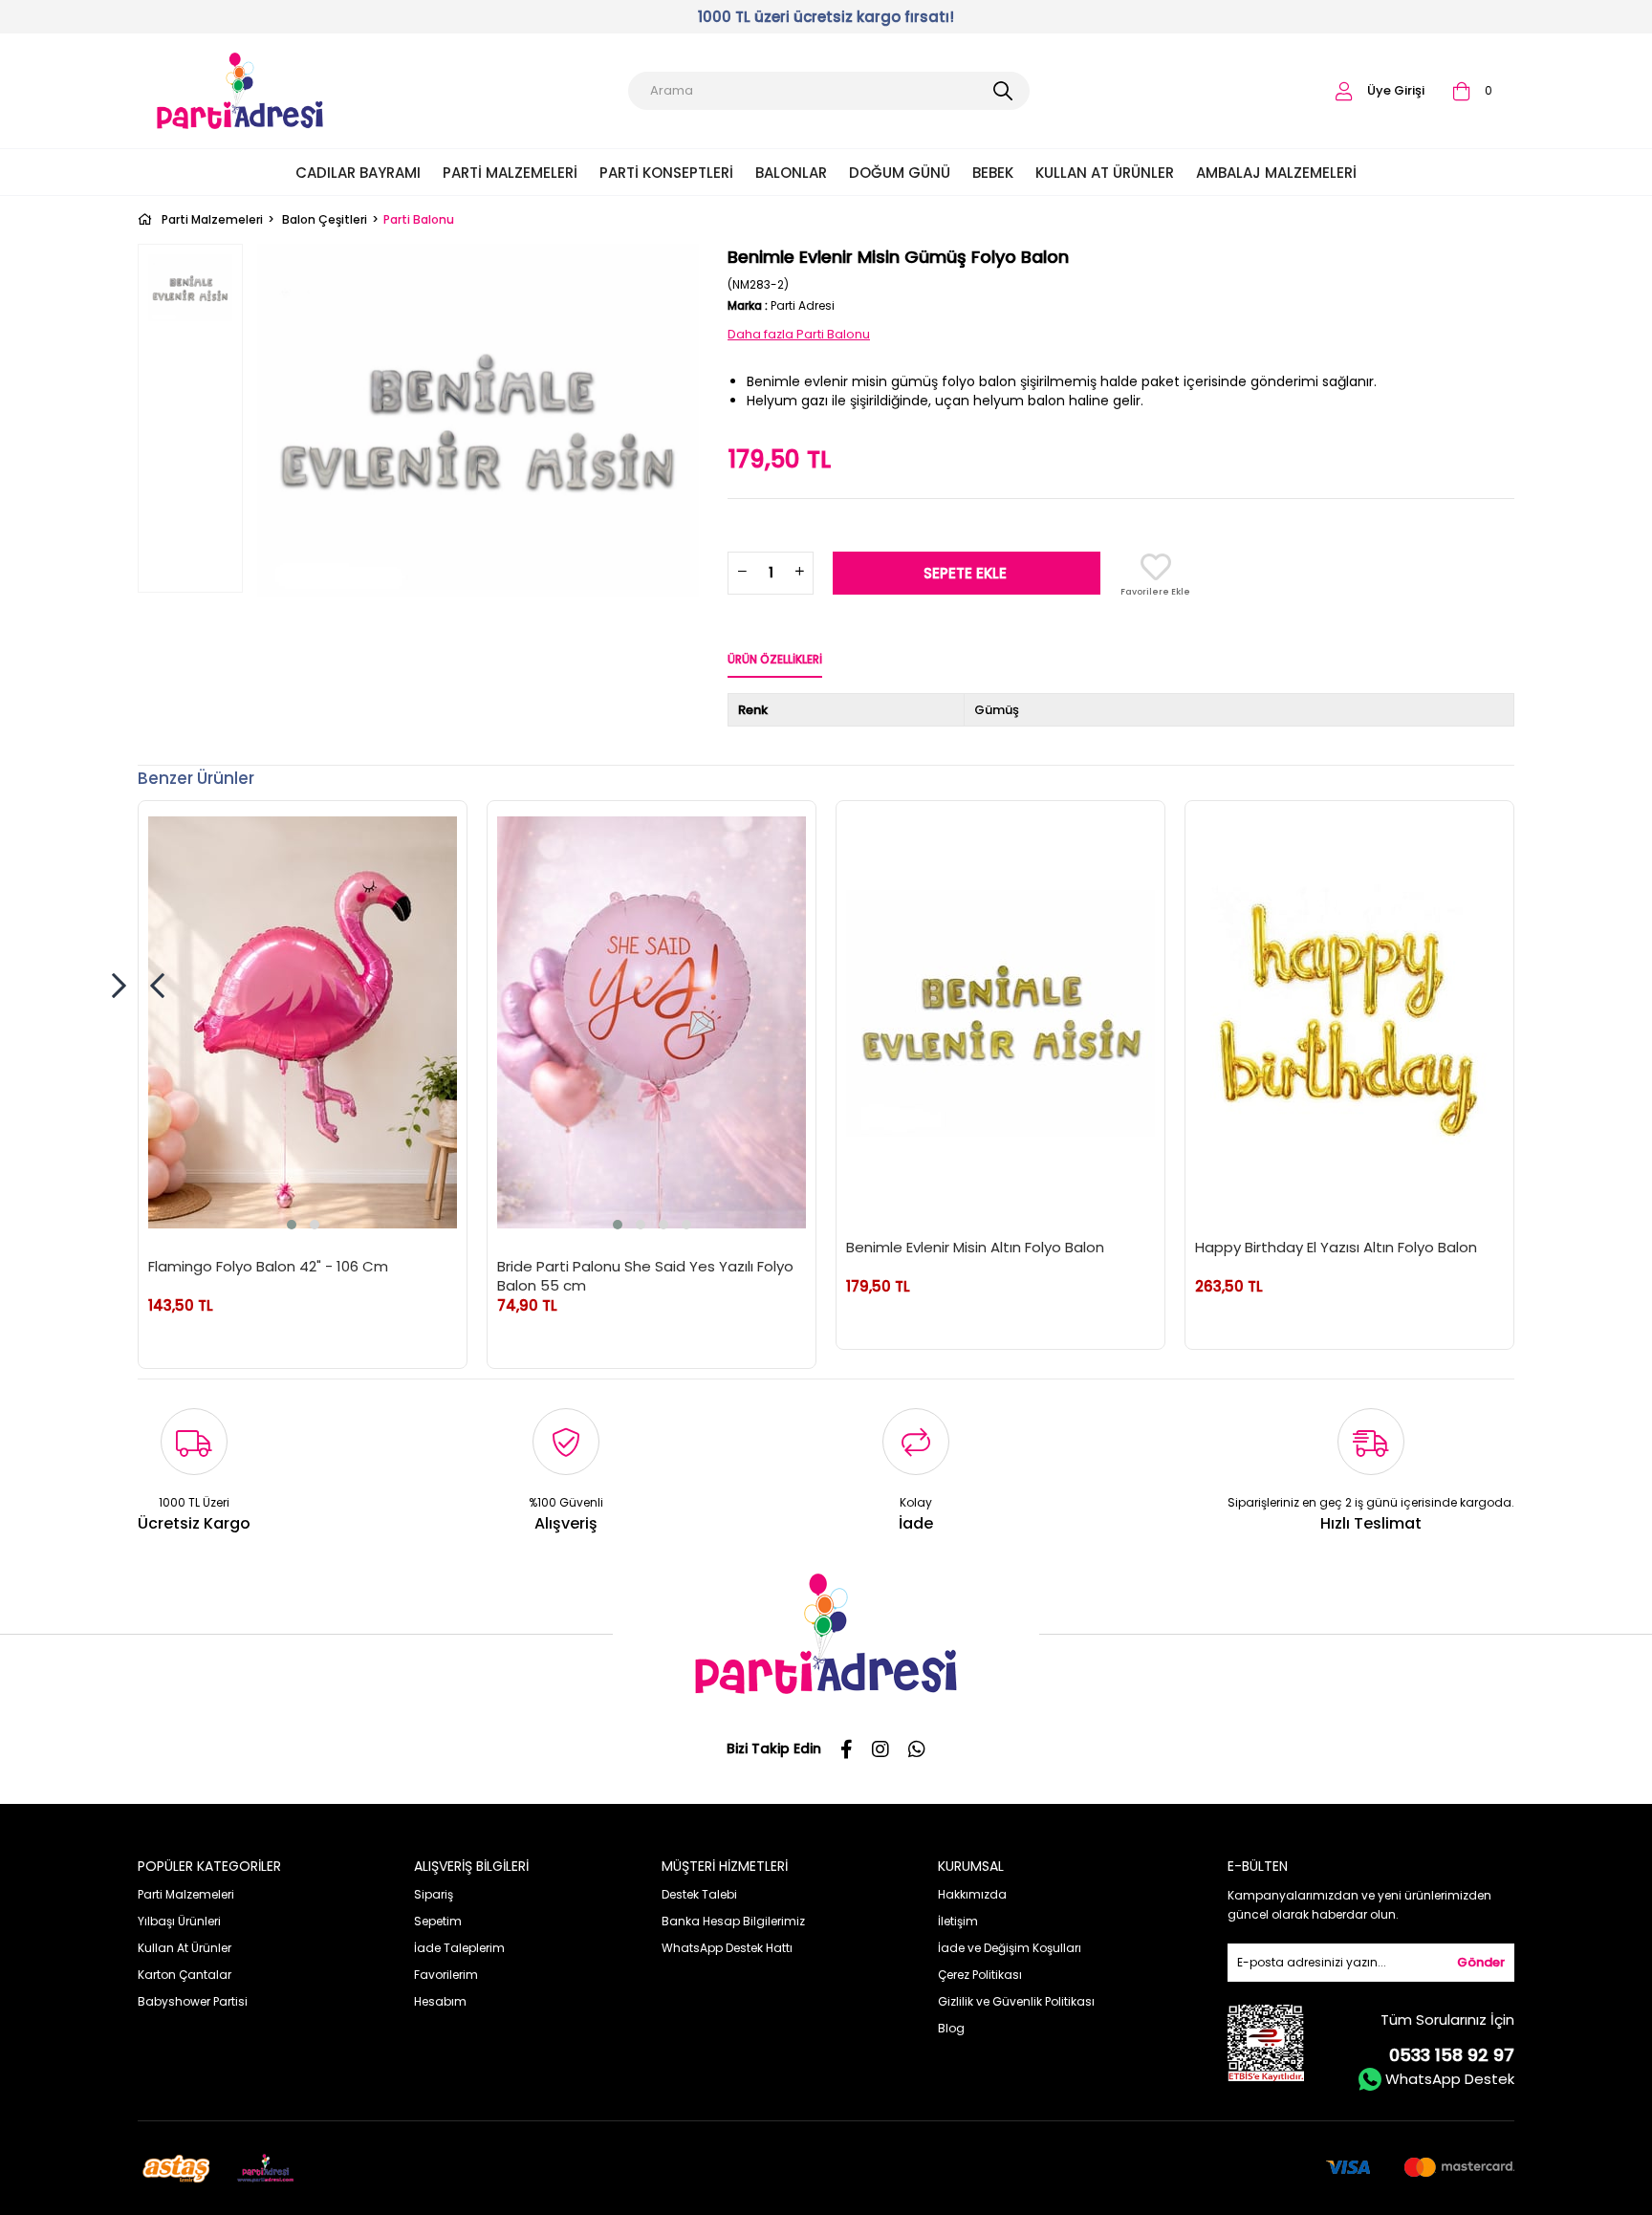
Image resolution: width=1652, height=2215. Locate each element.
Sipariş (434, 1894)
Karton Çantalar (185, 1975)
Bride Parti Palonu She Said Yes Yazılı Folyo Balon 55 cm (645, 1275)
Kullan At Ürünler (1105, 173)
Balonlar (791, 173)
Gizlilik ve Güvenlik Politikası (1016, 2001)
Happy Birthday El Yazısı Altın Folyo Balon (1336, 1248)
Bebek (993, 173)
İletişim (958, 1921)
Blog (951, 2028)
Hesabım (440, 2001)
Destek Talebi (699, 1894)
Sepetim (438, 1921)
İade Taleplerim (459, 1948)
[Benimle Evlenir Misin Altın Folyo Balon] (1000, 1013)
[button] (292, 1225)
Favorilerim (446, 1975)
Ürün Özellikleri (775, 659)
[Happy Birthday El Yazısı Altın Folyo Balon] (1349, 1013)
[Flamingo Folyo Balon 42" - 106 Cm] (303, 1022)
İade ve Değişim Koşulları (1010, 1948)
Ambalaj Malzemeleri (1276, 173)
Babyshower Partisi (193, 2001)
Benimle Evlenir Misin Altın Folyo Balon (975, 1248)
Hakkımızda (972, 1894)
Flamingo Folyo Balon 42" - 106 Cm (268, 1267)
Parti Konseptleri (666, 173)
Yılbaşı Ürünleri (179, 1921)
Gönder (1481, 1962)
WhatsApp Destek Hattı (727, 1948)
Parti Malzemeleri (510, 173)
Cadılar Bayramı (358, 173)
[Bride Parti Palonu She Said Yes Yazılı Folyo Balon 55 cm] (652, 1022)
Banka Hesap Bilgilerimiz (733, 1921)
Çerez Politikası (980, 1975)
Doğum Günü (900, 173)
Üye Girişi (1396, 90)
